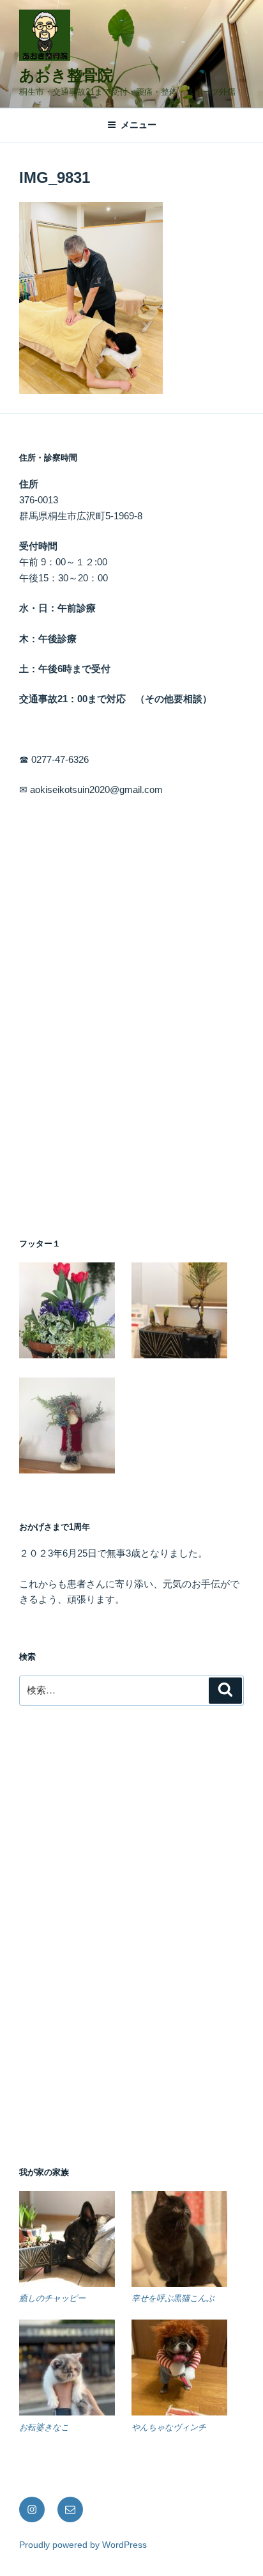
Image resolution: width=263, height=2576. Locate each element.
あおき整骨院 (66, 75)
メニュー (139, 125)
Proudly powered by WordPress (83, 2545)
